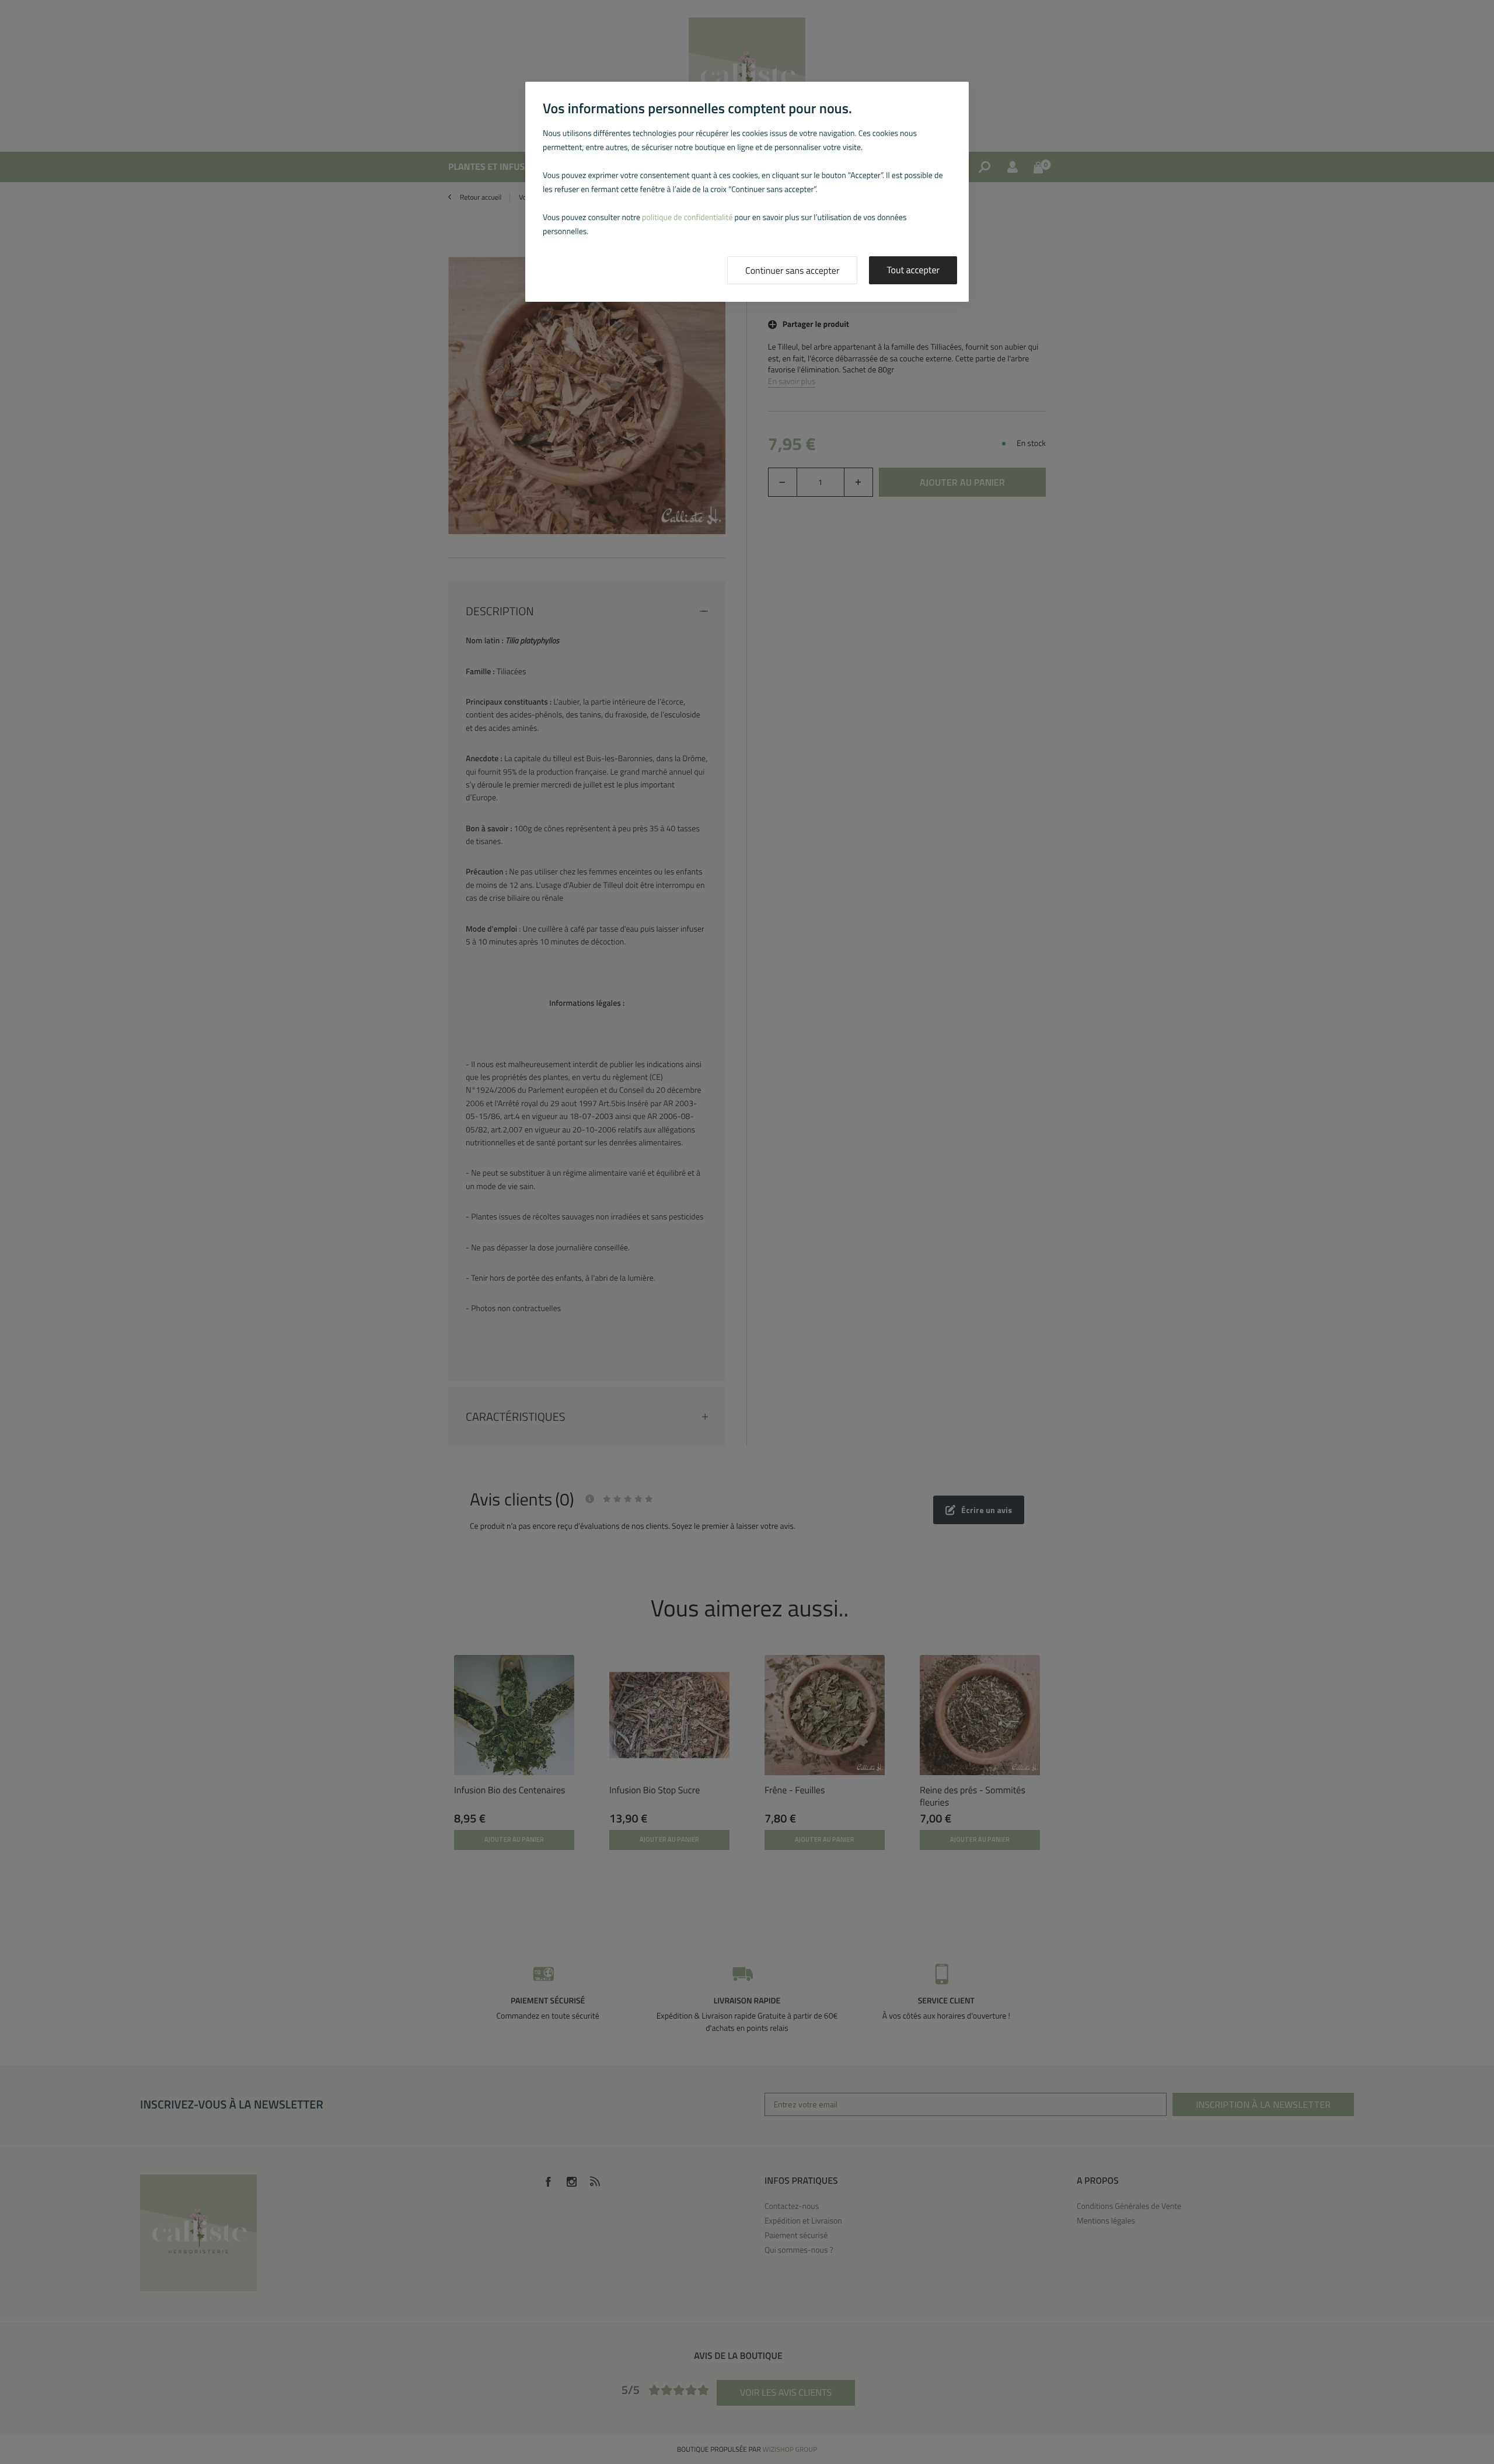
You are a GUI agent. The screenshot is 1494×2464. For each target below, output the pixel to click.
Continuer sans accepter (792, 271)
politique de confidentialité (687, 217)
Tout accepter (913, 270)
